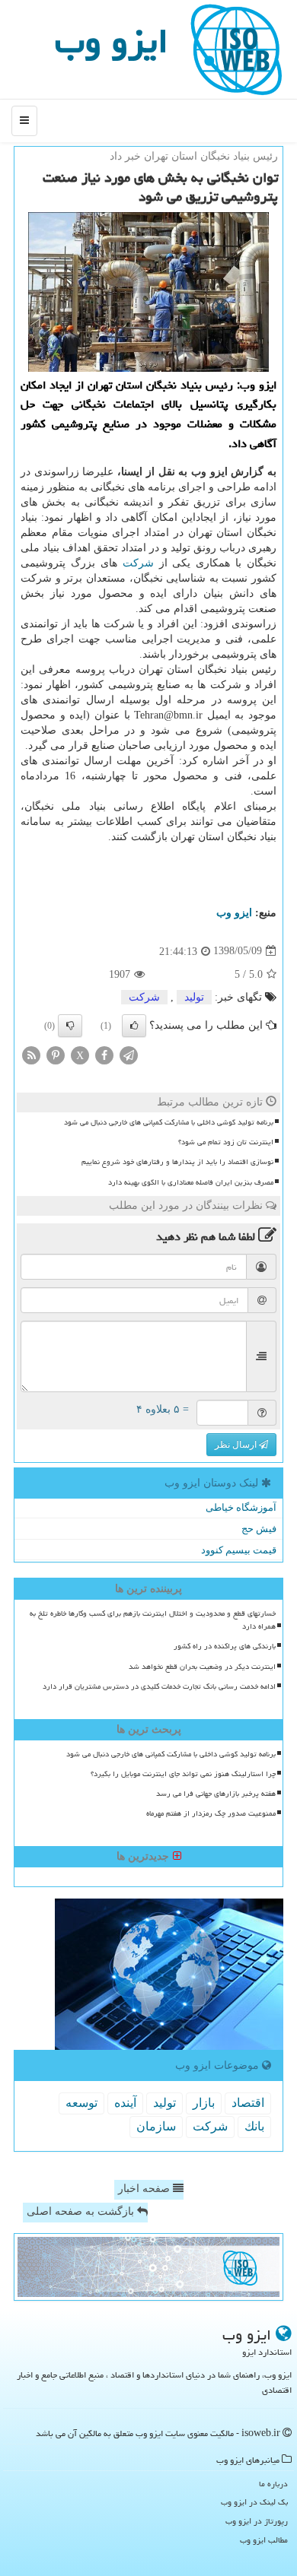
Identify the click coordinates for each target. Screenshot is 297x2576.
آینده (125, 2103)
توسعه (81, 2103)
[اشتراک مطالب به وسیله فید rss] (31, 1054)
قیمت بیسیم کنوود (239, 1550)
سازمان (156, 2126)
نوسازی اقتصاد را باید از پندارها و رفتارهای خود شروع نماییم (177, 1162)
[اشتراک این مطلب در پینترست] (56, 1054)
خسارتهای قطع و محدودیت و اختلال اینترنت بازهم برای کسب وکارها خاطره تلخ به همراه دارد (153, 1620)
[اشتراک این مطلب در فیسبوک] (104, 1054)
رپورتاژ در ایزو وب (257, 2521)
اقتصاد (248, 2103)
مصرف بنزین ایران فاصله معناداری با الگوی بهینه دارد (191, 1182)
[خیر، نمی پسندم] (70, 1026)
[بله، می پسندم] (134, 1026)
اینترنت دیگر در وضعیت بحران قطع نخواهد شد (202, 1667)
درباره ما (273, 2484)
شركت (138, 563)
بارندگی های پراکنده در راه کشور (225, 1646)
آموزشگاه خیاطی (241, 1507)
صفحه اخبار (145, 2189)
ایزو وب (112, 41)
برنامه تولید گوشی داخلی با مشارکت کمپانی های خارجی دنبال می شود (169, 1122)
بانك (254, 2126)
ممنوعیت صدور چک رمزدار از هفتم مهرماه (211, 1813)
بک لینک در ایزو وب (254, 2502)
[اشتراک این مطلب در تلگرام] (129, 1054)
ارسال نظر (237, 1445)
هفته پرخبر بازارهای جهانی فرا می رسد (216, 1794)
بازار (204, 2103)
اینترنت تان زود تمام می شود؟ (226, 1142)
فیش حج (259, 1529)
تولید (194, 997)
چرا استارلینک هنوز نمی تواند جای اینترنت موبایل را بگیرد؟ (183, 1774)
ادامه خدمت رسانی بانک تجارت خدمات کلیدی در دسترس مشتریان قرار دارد (159, 1686)
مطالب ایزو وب (264, 2540)
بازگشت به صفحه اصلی (82, 2211)
